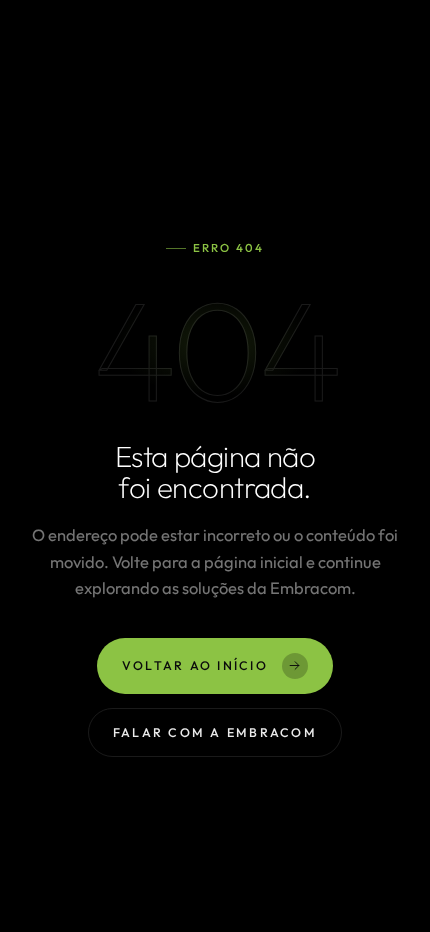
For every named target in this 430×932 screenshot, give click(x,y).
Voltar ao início (195, 664)
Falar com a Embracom (215, 731)
